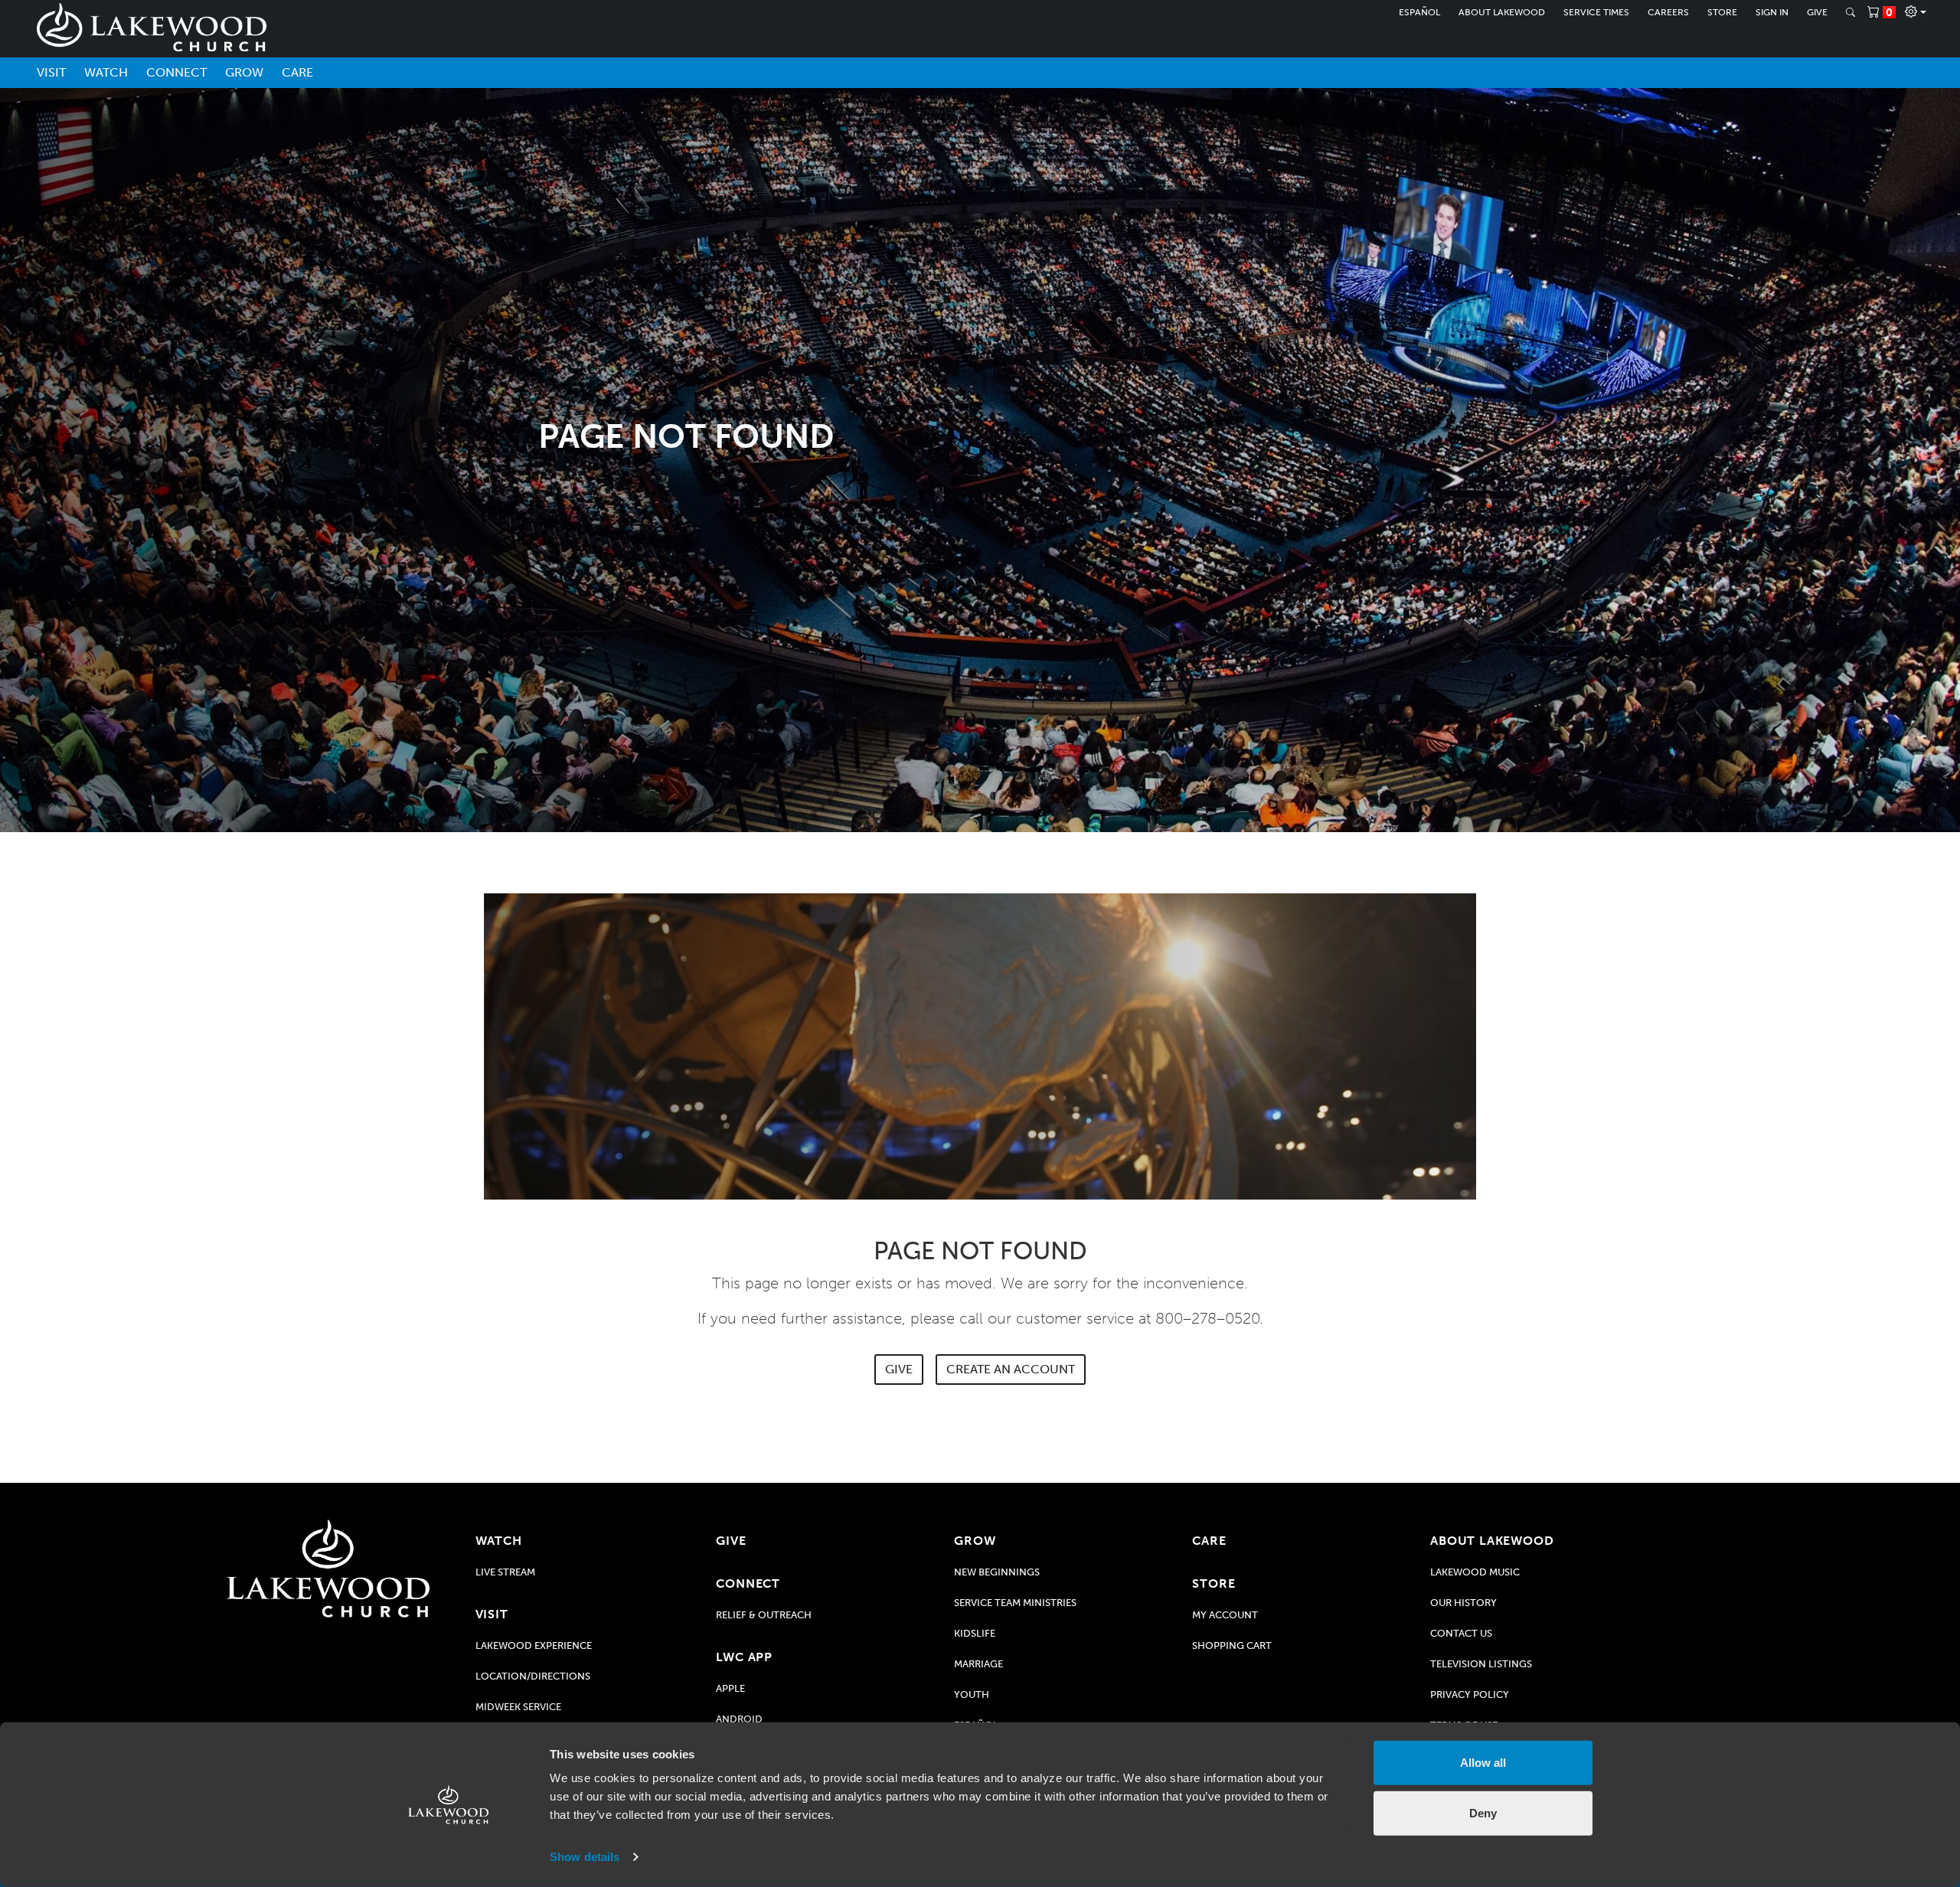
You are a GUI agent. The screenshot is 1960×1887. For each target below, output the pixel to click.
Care (297, 72)
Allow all (1483, 1763)
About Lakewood (1502, 12)
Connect (176, 72)
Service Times (1596, 12)
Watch (106, 72)
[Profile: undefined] (1916, 12)
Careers (1668, 12)
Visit (51, 72)
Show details (585, 1857)
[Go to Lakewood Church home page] (328, 1569)
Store (1722, 12)
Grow (244, 72)
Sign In (1772, 12)
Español (1419, 12)
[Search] (1851, 12)
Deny (1483, 1812)
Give (1817, 12)
